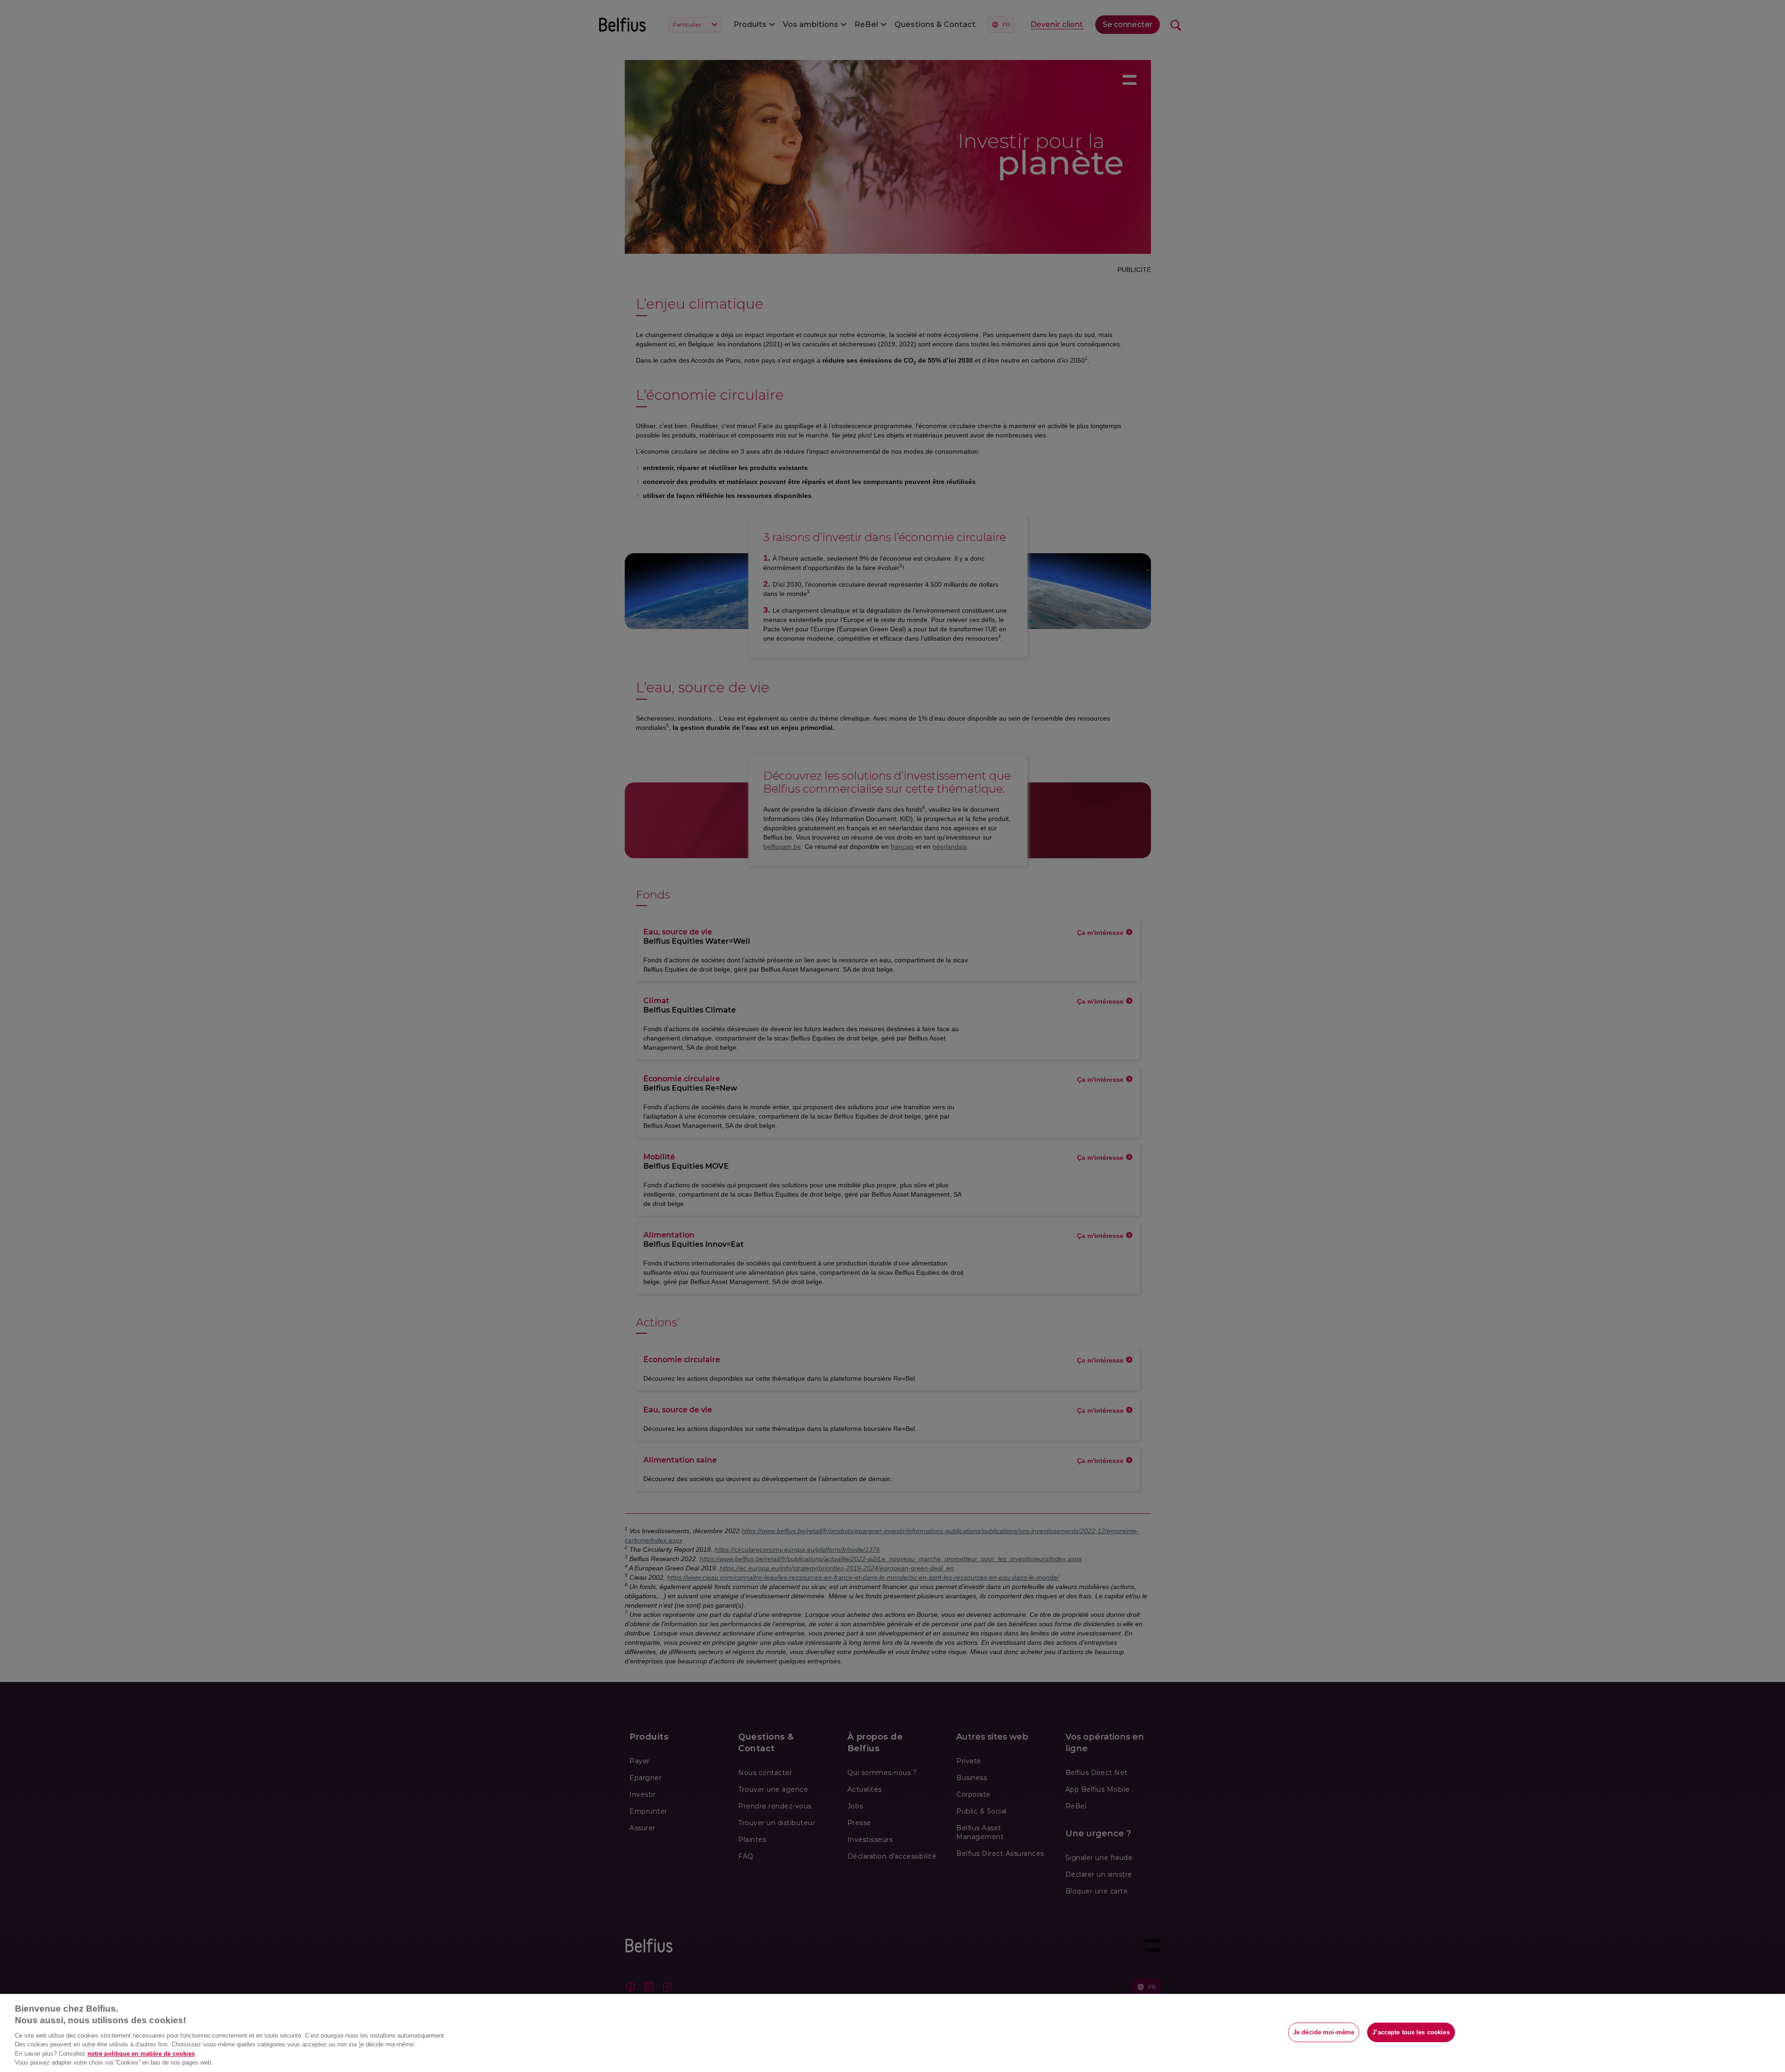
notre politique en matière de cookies (141, 2054)
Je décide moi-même (1324, 2032)
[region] (892, 2033)
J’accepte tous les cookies (1411, 2032)
